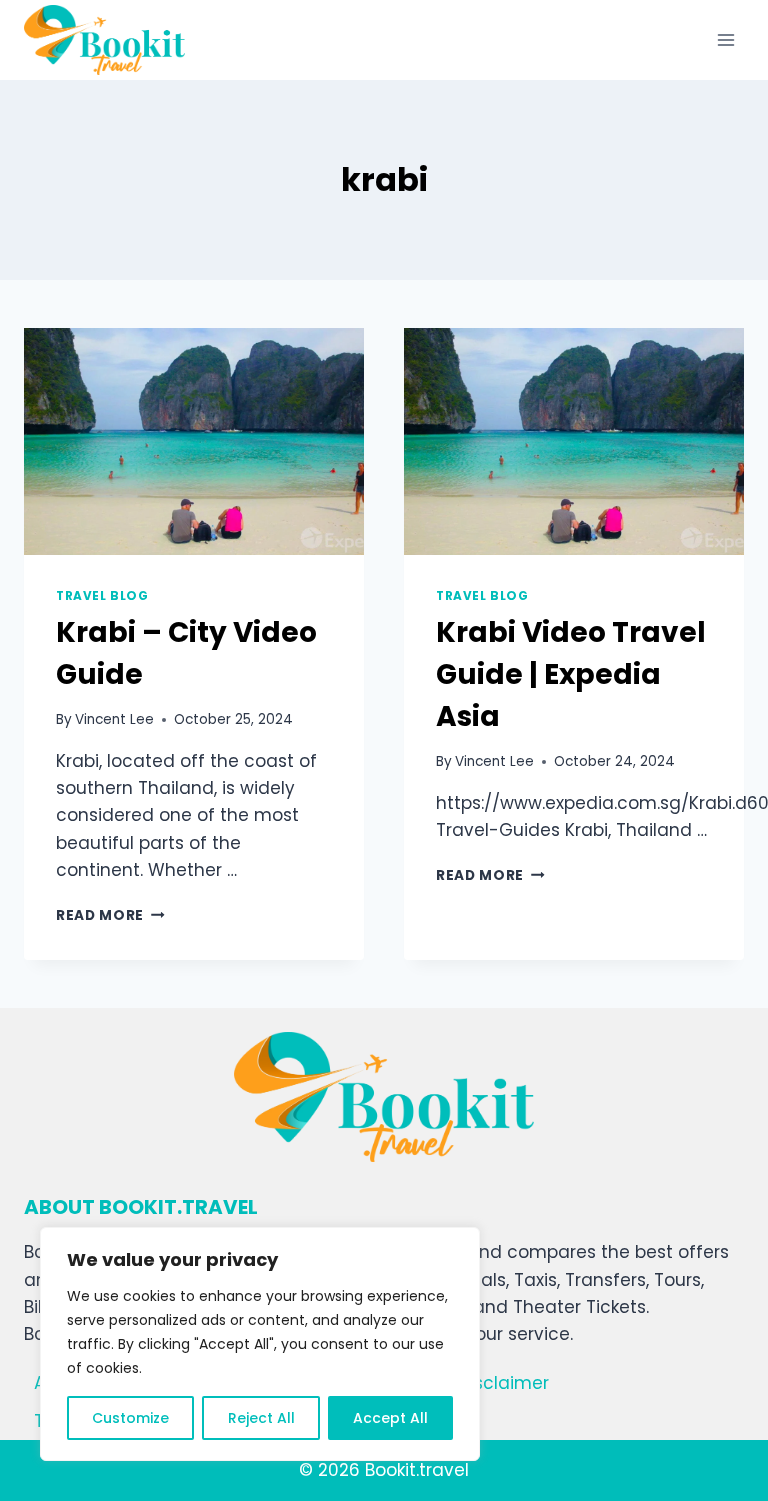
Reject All (261, 1418)
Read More (110, 915)
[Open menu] (725, 39)
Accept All (390, 1418)
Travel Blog (102, 596)
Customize (130, 1418)
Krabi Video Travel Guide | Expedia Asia (571, 674)
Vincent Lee (114, 719)
